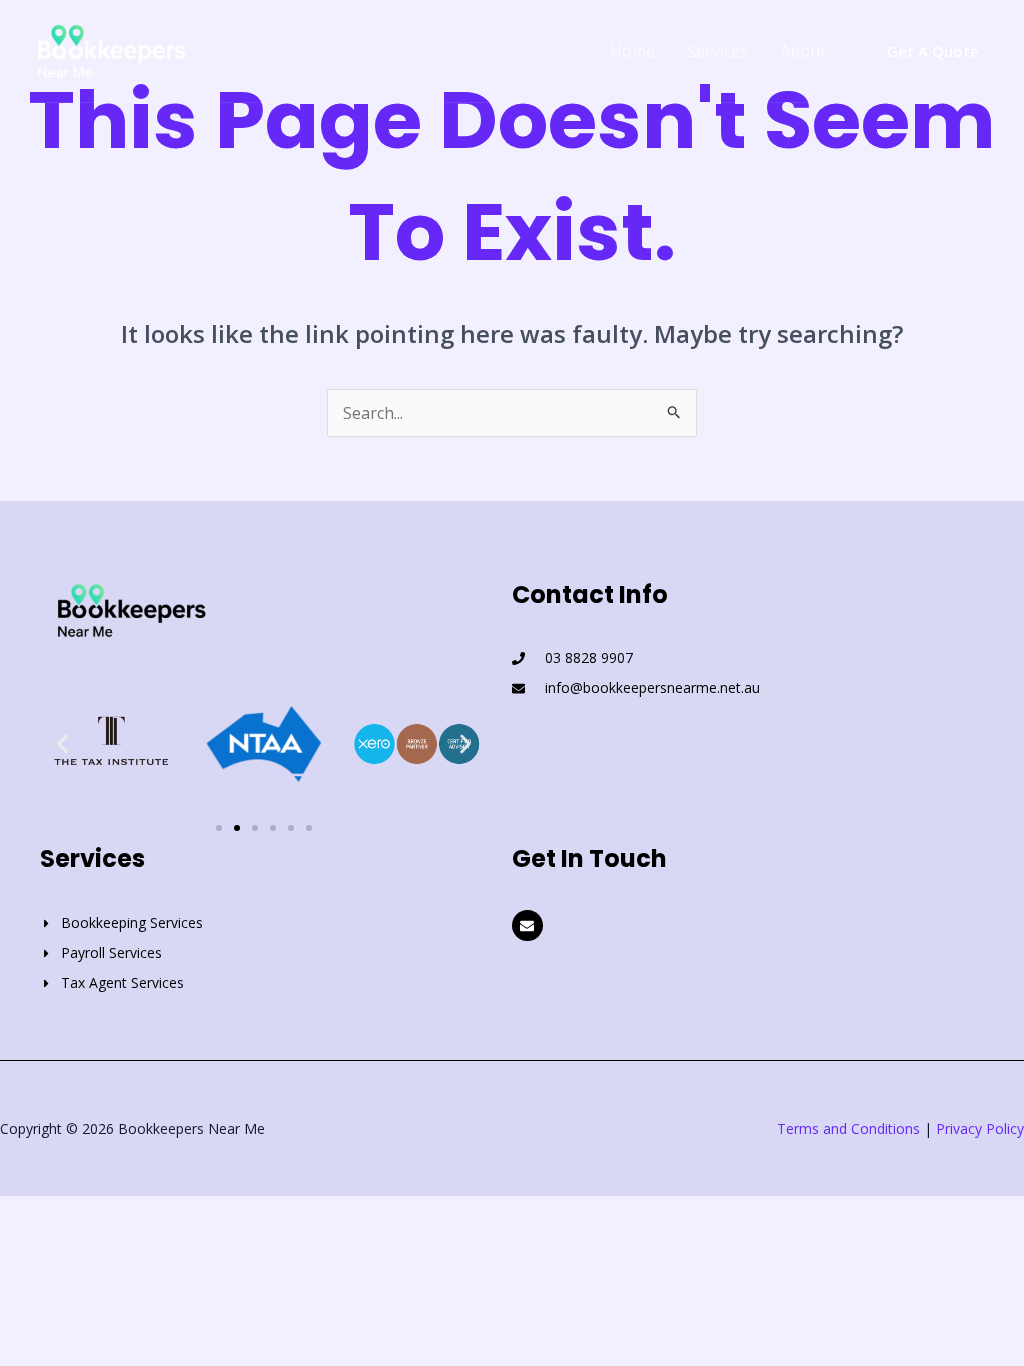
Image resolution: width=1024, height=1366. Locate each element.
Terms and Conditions (848, 1128)
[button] (933, 51)
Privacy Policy (980, 1128)
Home (632, 51)
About (803, 51)
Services (717, 51)
